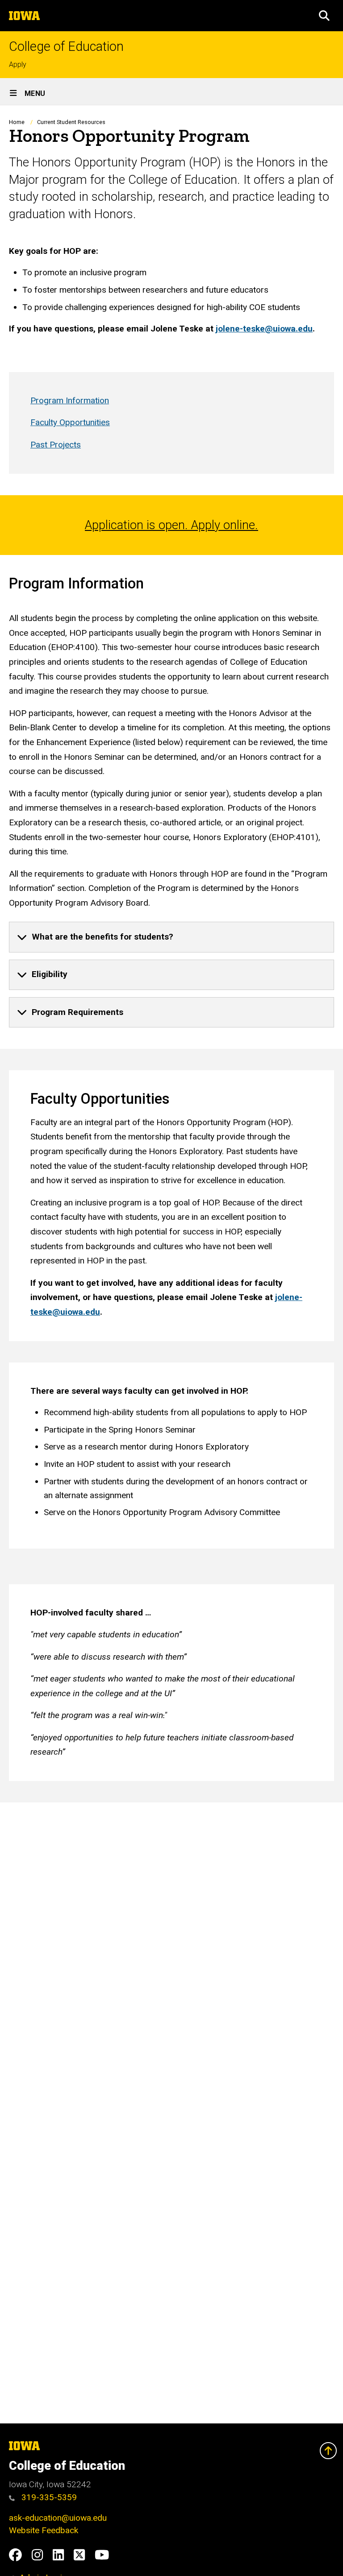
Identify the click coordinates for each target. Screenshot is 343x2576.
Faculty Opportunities (70, 422)
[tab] (171, 937)
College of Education (66, 47)
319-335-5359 (48, 2497)
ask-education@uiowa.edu (58, 2518)
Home (17, 122)
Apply (18, 64)
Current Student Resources (71, 122)
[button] (324, 16)
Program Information (70, 400)
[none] (171, 937)
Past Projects (56, 445)
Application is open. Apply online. (171, 525)
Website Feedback (44, 2530)
